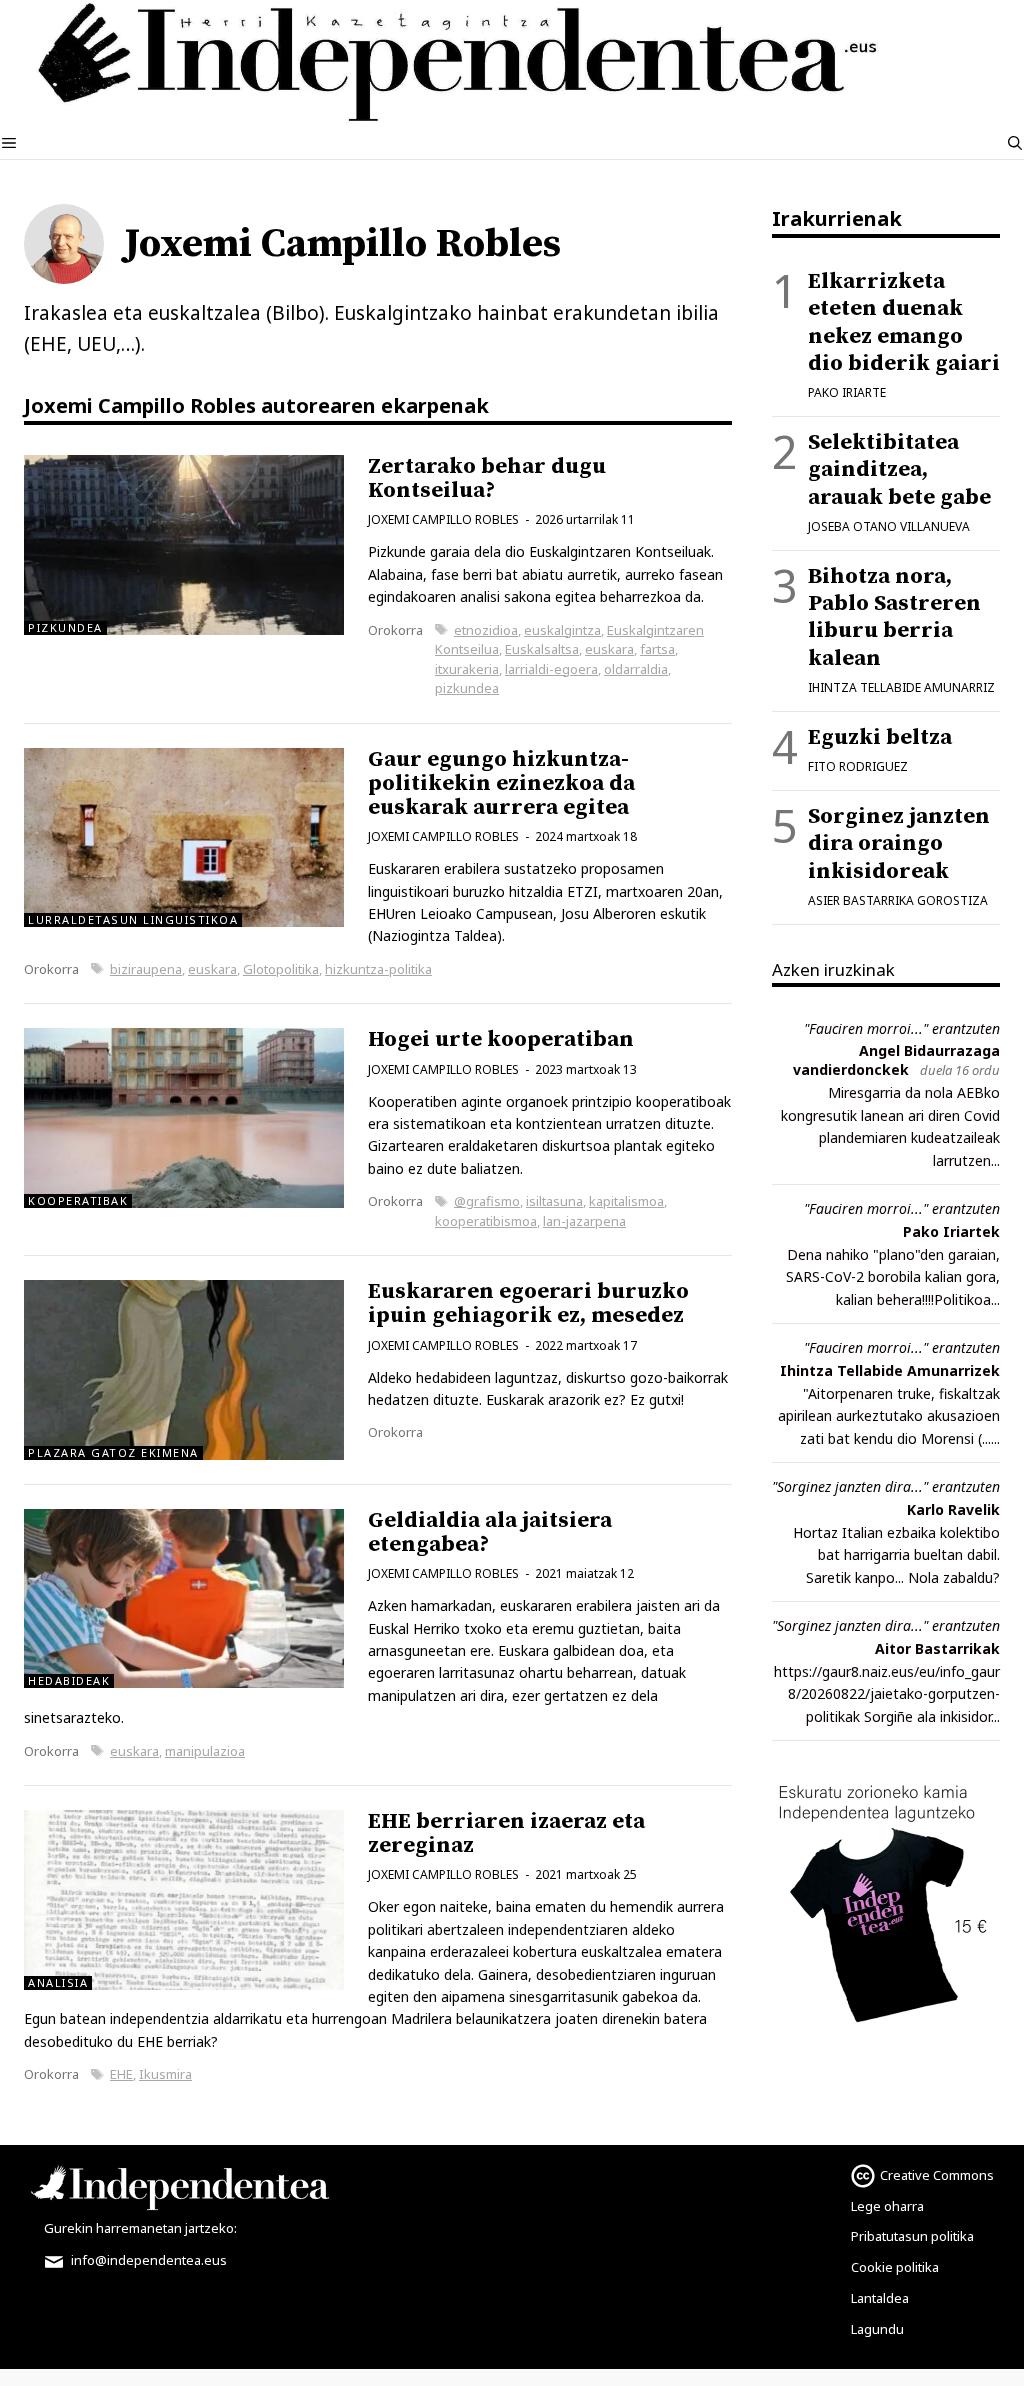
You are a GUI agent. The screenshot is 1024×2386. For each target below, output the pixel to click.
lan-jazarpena (584, 1221)
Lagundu (877, 2329)
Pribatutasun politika (912, 2236)
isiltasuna (554, 1201)
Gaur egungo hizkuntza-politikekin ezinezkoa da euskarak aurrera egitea (501, 783)
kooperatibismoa (486, 1221)
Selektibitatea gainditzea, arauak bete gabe (899, 469)
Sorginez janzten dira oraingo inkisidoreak (899, 843)
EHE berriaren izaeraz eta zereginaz (506, 1833)
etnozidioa (486, 630)
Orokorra (395, 630)
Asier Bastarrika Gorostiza (898, 900)
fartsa (657, 649)
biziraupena (146, 969)
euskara (609, 649)
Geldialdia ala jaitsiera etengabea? (490, 1532)
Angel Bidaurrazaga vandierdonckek (896, 1060)
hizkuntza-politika (378, 969)
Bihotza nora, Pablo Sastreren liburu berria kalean (894, 617)
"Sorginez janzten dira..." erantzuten (886, 1486)
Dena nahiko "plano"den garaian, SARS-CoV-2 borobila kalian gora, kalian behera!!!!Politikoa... (893, 1277)
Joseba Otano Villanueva (889, 526)
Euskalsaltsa (542, 649)
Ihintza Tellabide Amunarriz (901, 687)
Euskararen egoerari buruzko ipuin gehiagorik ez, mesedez (528, 1303)
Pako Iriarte (847, 392)
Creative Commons (937, 2175)
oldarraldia (636, 669)
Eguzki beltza (880, 737)
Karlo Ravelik (953, 1509)
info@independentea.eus (147, 2260)
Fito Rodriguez (858, 766)
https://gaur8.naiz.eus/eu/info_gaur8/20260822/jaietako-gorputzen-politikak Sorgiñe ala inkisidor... (887, 1694)
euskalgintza (562, 630)
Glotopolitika (281, 969)
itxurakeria (467, 669)
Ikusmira (165, 2074)
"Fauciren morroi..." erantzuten (902, 1028)
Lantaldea (880, 2298)
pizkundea (467, 688)
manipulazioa (205, 1751)
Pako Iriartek (951, 1231)
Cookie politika (895, 2267)
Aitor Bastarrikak (937, 1648)
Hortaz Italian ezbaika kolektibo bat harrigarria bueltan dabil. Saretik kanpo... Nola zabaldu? (896, 1555)
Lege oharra (887, 2206)
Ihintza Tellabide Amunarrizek (890, 1370)
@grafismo (487, 1201)
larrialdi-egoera (551, 669)
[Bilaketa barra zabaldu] (1015, 143)
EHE (121, 2074)
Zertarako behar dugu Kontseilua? (487, 478)
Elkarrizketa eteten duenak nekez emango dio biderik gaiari (904, 322)
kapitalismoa (626, 1201)
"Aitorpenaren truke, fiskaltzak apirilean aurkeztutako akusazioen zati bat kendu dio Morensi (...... (889, 1416)
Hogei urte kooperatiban (501, 1039)
